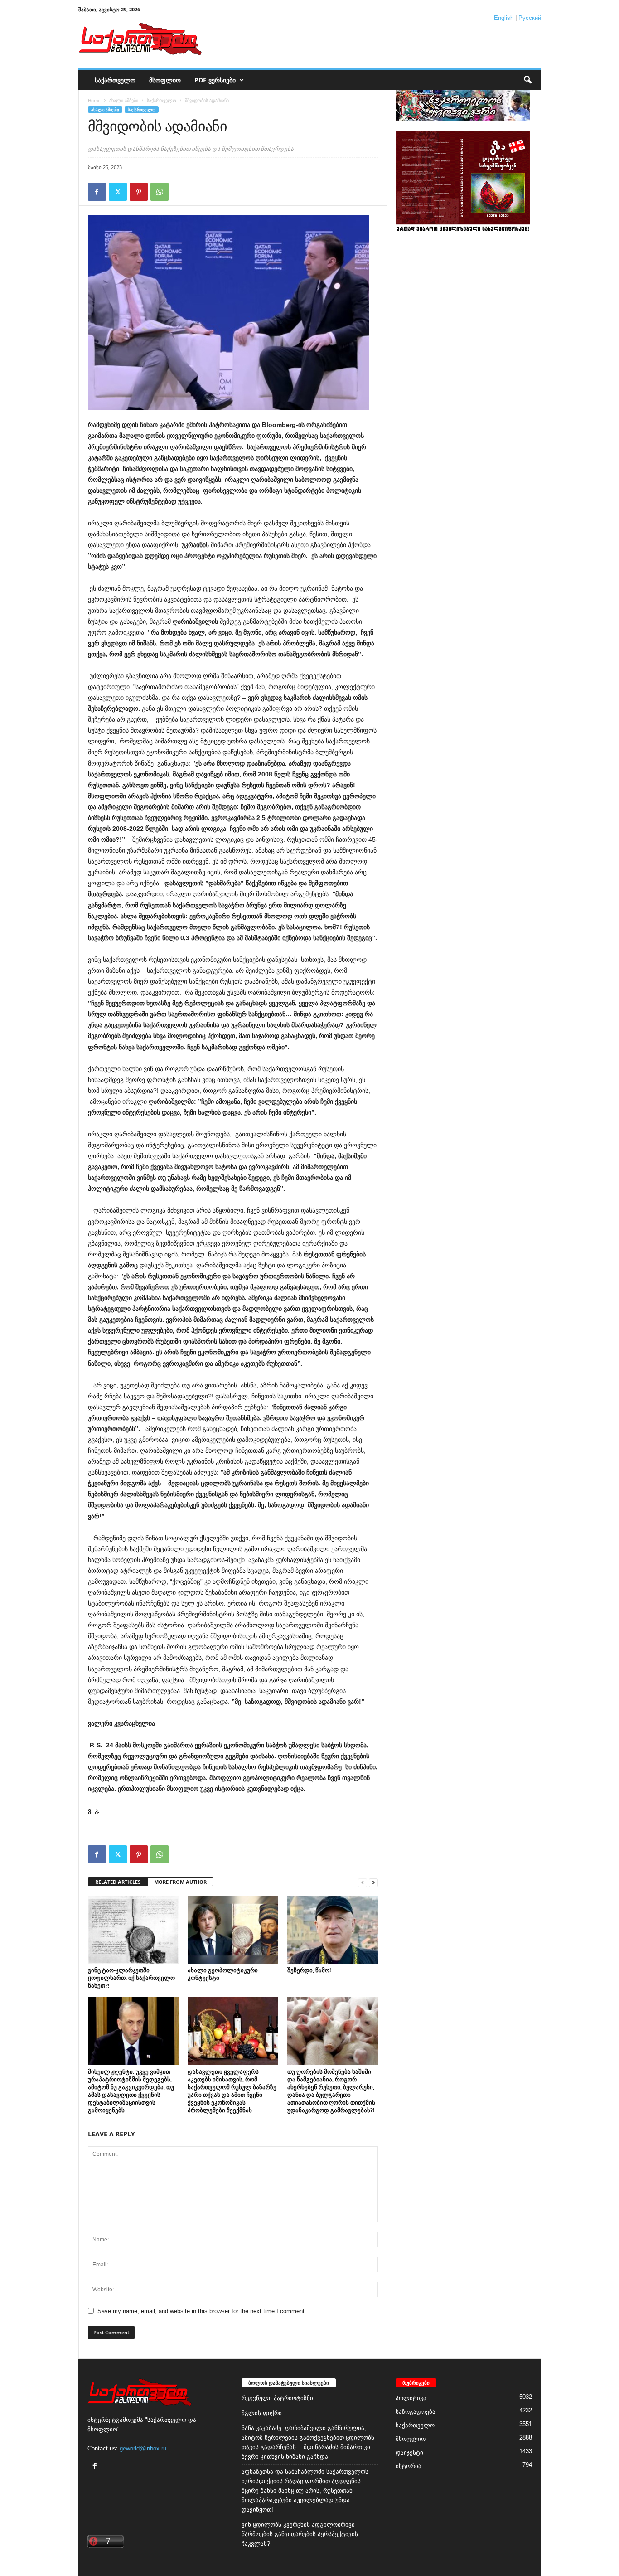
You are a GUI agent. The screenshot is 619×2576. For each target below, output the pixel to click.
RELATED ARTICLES (118, 1882)
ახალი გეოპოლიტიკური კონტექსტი (223, 1974)
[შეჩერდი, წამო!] (333, 1930)
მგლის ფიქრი (262, 2413)
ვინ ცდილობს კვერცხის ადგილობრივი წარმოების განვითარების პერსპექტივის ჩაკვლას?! (300, 2534)
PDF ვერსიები (215, 80)
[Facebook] (97, 192)
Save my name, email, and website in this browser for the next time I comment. (202, 2311)
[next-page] (373, 1882)
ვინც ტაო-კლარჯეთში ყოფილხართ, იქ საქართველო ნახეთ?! (131, 1978)
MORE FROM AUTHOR (180, 1882)
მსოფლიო (165, 80)
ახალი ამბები (124, 100)
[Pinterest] (139, 192)
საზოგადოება (416, 2412)
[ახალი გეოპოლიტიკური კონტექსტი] (233, 1930)
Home (94, 100)
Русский (530, 18)
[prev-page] (363, 1882)
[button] (527, 80)
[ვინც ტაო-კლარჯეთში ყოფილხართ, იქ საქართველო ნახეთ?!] (133, 1930)
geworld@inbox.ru (143, 2448)
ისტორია (409, 2466)
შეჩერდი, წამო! (309, 1970)
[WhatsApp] (160, 192)
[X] (118, 192)
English (504, 18)
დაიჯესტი (409, 2452)
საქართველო (115, 80)
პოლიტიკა (411, 2398)
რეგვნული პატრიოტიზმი (277, 2398)
